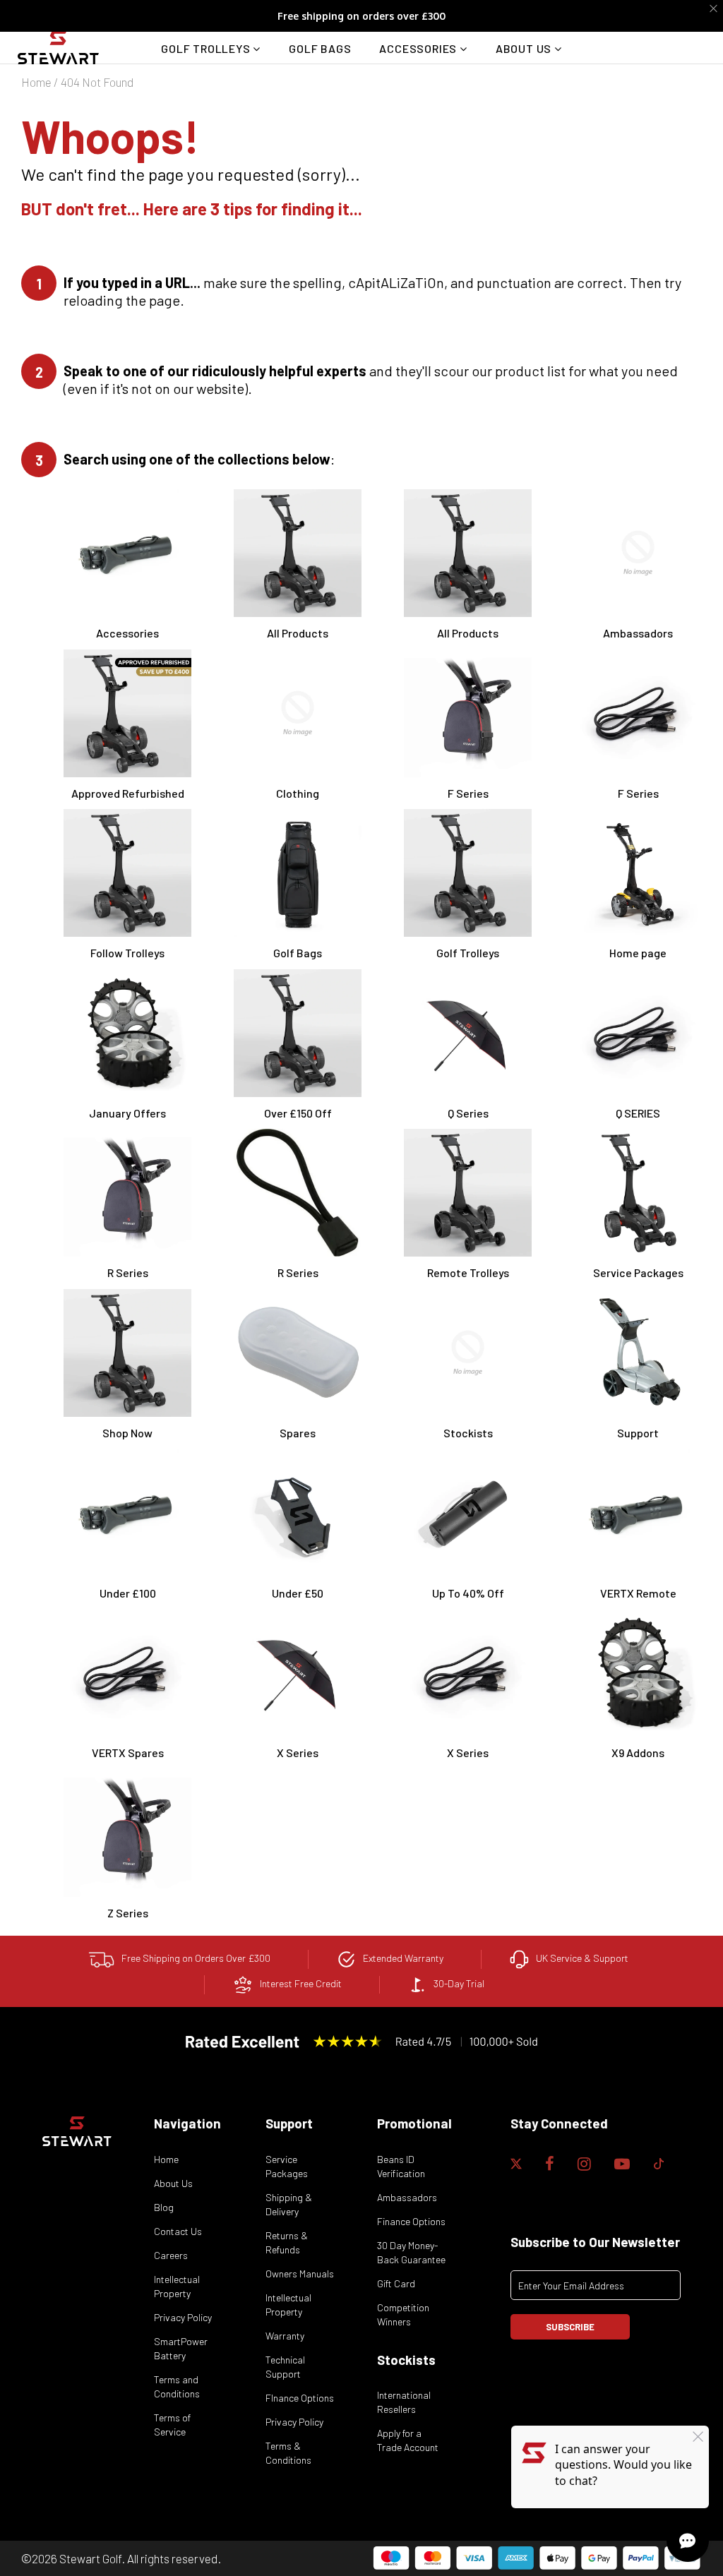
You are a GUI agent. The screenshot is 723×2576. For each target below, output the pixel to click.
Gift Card (396, 2283)
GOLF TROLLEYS (207, 48)
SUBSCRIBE (570, 2327)
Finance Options (411, 2221)
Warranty (285, 2336)
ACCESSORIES (419, 48)
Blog (164, 2207)
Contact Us (178, 2231)
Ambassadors (407, 2197)
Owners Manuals (300, 2274)
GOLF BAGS (320, 48)
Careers (171, 2255)
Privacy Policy (183, 2317)
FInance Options (300, 2398)
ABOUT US (525, 48)
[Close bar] (714, 9)
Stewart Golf (90, 2558)
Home (36, 82)
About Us (173, 2183)
